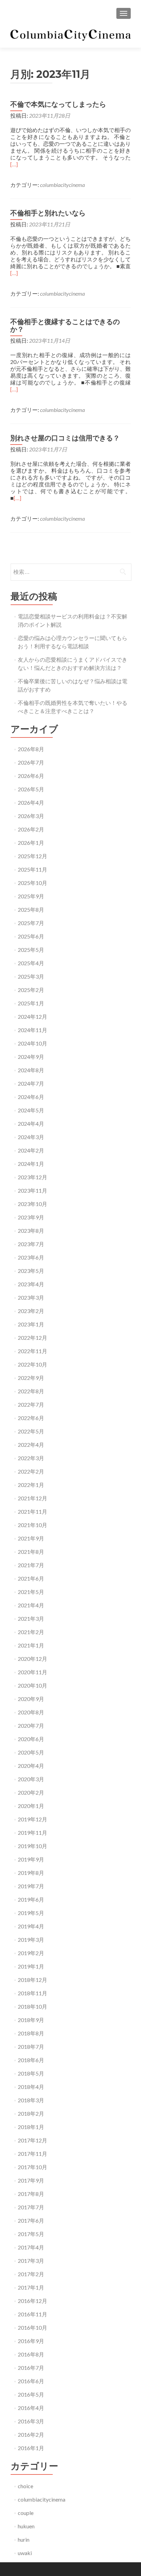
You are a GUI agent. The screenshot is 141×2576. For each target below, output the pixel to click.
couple (26, 2513)
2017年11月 (33, 2154)
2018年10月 (33, 2006)
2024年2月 (31, 1150)
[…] (14, 164)
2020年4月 (31, 1766)
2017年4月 (31, 2247)
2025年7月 (31, 923)
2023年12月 (33, 1177)
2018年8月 (31, 2033)
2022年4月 (31, 1445)
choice (25, 2486)
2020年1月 (31, 1806)
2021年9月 (31, 1538)
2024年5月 (31, 1110)
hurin (24, 2539)
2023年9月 (31, 1217)
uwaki (25, 2553)
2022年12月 (33, 1338)
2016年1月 (31, 2448)
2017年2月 (31, 2274)
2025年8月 (31, 909)
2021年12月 (33, 1498)
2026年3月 (31, 816)
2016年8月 (31, 2354)
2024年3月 (31, 1137)
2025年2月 (31, 990)
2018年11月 (33, 1993)
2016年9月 (31, 2341)
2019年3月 (31, 1940)
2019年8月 (31, 1873)
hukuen (26, 2526)
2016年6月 (31, 2381)
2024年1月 (31, 1164)
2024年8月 (31, 1070)
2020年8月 (31, 1712)
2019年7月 (31, 1886)
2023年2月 (31, 1311)
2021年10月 (33, 1525)
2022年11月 (33, 1351)
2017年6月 (31, 2220)
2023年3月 (31, 1297)
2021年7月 (31, 1565)
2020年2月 (31, 1792)
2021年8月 (31, 1552)
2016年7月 (31, 2368)
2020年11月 (33, 1672)
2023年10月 (33, 1204)
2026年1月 (31, 843)
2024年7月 (31, 1083)
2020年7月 (31, 1726)
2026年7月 (31, 762)
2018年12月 (33, 1980)
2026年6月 (31, 776)
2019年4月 (31, 1926)
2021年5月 (31, 1592)
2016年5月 (31, 2394)
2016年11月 (33, 2314)
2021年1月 (31, 1645)
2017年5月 (31, 2234)
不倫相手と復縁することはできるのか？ (65, 326)
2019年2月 (31, 1953)
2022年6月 (31, 1418)
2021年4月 (31, 1605)
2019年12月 (33, 1819)
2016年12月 (33, 2301)
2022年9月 (31, 1378)
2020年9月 (31, 1699)
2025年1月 (31, 1003)
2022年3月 (31, 1458)
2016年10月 (33, 2327)
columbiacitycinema (62, 185)
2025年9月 (31, 896)
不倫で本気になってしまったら (58, 104)
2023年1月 (31, 1324)
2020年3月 (31, 1779)
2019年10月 (33, 1846)
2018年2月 (31, 2113)
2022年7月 (31, 1404)
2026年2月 (31, 829)
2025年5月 (31, 950)
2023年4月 (31, 1284)
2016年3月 (31, 2421)
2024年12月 (33, 1017)
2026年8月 (31, 749)
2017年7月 (31, 2207)
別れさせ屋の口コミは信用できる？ (65, 438)
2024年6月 (31, 1097)
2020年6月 (31, 1739)
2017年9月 (31, 2180)
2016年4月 (31, 2408)
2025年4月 (31, 963)
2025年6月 (31, 936)
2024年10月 (33, 1043)
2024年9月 (31, 1057)
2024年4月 (31, 1124)
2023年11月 (33, 1190)
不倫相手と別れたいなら (48, 213)
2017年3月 (31, 2261)
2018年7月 (31, 2047)
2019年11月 (33, 1833)
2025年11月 (33, 869)
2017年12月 (33, 2140)
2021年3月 (31, 1618)
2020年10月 (33, 1685)
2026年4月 (31, 802)
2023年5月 (31, 1271)
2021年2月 (31, 1632)
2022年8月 (31, 1391)
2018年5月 (31, 2073)
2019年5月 (31, 1913)
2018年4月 (31, 2087)
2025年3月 (31, 976)
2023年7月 (31, 1244)
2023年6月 (31, 1257)
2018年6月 (31, 2060)
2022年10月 (33, 1364)
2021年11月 (33, 1511)
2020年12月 (33, 1659)
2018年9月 (31, 2020)
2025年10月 (33, 883)
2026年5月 (31, 789)
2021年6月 (31, 1578)
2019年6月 (31, 1899)
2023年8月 (31, 1231)
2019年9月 (31, 1859)
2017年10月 (33, 2167)
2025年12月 (33, 856)
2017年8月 (31, 2194)
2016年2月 (31, 2435)
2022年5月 (31, 1431)
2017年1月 (31, 2287)
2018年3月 (31, 2100)
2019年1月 (31, 1966)
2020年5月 (31, 1752)
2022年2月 (31, 1471)
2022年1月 (31, 1485)
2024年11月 (33, 1030)
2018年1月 (31, 2127)
